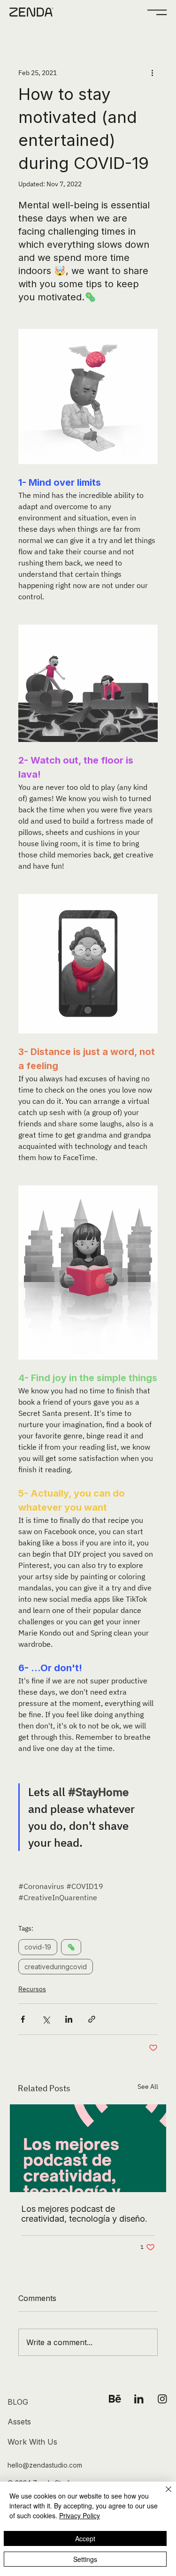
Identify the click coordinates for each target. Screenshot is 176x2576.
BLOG (18, 2402)
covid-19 (38, 1947)
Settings (85, 2559)
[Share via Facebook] (23, 2019)
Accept (85, 2538)
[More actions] (152, 73)
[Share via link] (92, 2019)
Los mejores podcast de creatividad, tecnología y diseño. (84, 2214)
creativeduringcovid (56, 1967)
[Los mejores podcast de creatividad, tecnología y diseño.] (88, 2148)
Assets (19, 2422)
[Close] (163, 2495)
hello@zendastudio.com (45, 2465)
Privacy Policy (80, 2515)
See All (148, 2087)
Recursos (32, 1989)
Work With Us (32, 2442)
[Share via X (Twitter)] (46, 2019)
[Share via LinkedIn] (69, 2019)
